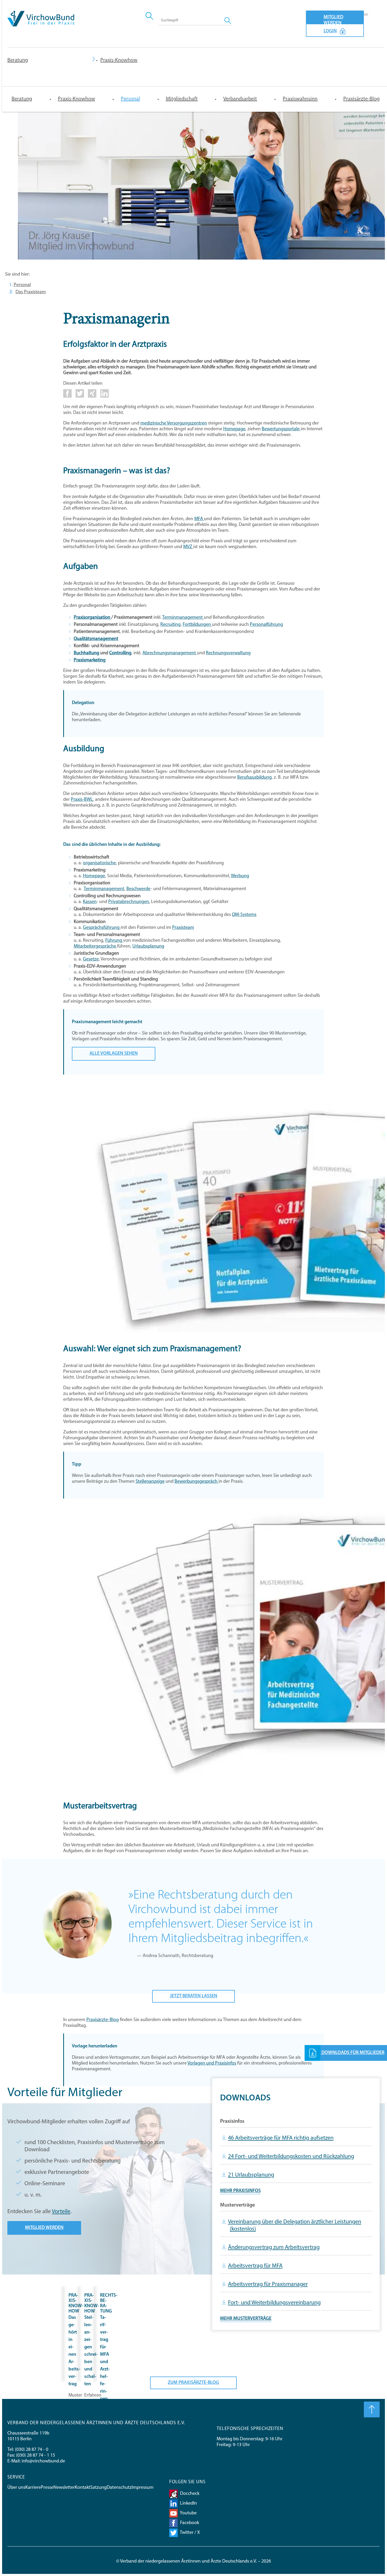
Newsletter (64, 2488)
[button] (67, 397)
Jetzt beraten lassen (193, 1996)
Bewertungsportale (281, 429)
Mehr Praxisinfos (240, 2191)
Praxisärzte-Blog (361, 99)
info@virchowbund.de (43, 2461)
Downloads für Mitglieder (352, 2053)
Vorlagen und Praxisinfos (212, 2063)
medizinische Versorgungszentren (174, 423)
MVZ (188, 547)
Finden (228, 20)
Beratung (18, 60)
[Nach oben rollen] (372, 2409)
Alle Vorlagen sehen (114, 1054)
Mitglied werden (333, 19)
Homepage (234, 429)
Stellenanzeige (150, 1482)
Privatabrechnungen (129, 902)
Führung (114, 941)
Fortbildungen (197, 625)
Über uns (16, 2488)
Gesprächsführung (102, 928)
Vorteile (61, 2212)
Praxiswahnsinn (300, 99)
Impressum (143, 2488)
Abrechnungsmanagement (170, 653)
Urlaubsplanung (148, 947)
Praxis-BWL (82, 800)
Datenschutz (119, 2488)
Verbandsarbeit (240, 99)
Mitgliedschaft (182, 99)
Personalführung (266, 625)
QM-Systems (244, 915)
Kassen (90, 902)
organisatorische (99, 863)
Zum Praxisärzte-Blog (193, 2383)
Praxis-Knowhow (76, 99)
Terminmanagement (183, 618)
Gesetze (91, 959)
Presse (47, 2488)
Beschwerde (138, 889)
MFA (199, 519)
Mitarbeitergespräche (95, 947)
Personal (130, 99)
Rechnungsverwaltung (228, 653)
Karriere (33, 2488)
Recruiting (170, 625)
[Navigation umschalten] (366, 14)
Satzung (98, 2488)
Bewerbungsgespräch (197, 1482)
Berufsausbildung (254, 778)
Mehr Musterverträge (246, 2319)
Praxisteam (183, 928)
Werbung (240, 876)
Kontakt (83, 2488)
